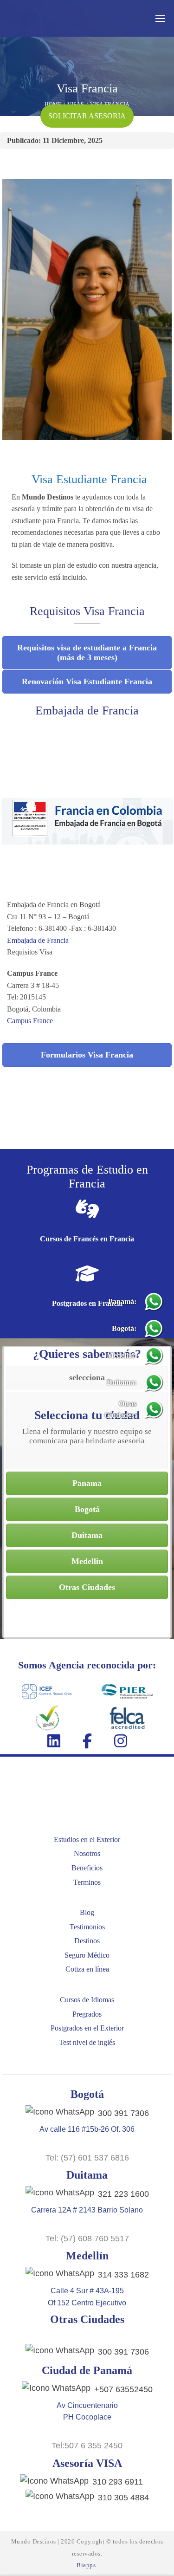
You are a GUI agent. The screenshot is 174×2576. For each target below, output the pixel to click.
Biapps (86, 2565)
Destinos (87, 1941)
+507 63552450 (123, 2389)
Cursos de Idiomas (87, 2000)
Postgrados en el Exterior (87, 2028)
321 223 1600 (123, 2194)
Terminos (87, 1882)
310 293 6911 (118, 2482)
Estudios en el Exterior (87, 1840)
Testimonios (87, 1927)
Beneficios (87, 1868)
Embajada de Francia (39, 940)
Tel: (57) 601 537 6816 (87, 2158)
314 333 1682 (123, 2275)
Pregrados (87, 2014)
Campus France (31, 1021)
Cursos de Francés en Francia (87, 1239)
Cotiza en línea (87, 1969)
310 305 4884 (123, 2498)
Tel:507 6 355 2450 (87, 2446)
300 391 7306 (123, 2113)
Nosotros (87, 1853)
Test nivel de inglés (87, 2042)
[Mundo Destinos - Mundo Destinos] (53, 18)
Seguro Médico (87, 1955)
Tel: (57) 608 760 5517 (87, 2239)
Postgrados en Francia (87, 1303)
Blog (87, 1912)
